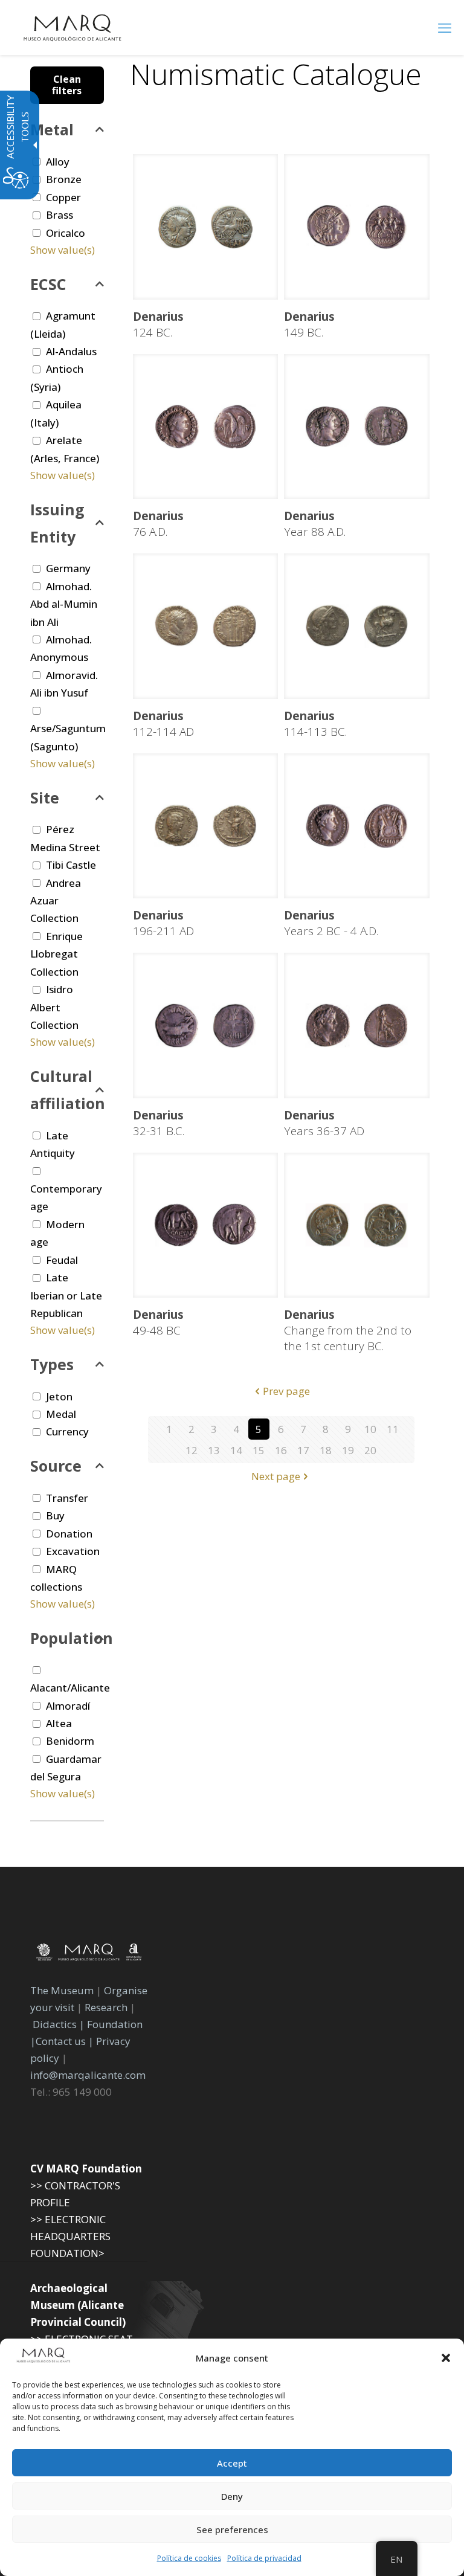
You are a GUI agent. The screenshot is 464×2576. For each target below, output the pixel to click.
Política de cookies (189, 2558)
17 (303, 1450)
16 (281, 1450)
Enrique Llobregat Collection (56, 954)
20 (370, 1450)
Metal (52, 129)
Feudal (62, 1260)
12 (192, 1450)
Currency (67, 1431)
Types (52, 1364)
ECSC (48, 284)
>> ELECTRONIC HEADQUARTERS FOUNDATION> (70, 2236)
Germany (68, 568)
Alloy (58, 162)
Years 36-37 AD (324, 1123)
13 (214, 1450)
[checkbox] (37, 197)
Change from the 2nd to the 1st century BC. (348, 1330)
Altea (59, 1723)
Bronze (64, 179)
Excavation (73, 1551)
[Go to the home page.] (72, 27)
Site (45, 797)
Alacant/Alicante (70, 1688)
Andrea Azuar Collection (56, 901)
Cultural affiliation (67, 1090)
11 (393, 1429)
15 (259, 1450)
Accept (232, 2463)
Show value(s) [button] (63, 250)
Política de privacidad (264, 2558)
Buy (55, 1515)
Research (106, 2007)
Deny (232, 2496)
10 (370, 1429)
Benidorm (70, 1741)
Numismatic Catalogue (276, 74)
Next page (276, 1476)
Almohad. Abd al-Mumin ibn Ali (64, 604)
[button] (446, 2358)
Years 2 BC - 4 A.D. (331, 923)
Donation (69, 1534)
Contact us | (65, 2041)
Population (67, 1638)
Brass (60, 215)
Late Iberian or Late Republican (66, 1295)
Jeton (59, 1396)
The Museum (62, 1990)
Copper (63, 197)
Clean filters (67, 85)
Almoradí (68, 1706)
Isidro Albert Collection (54, 1007)
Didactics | (60, 2024)
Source (56, 1466)
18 (326, 1450)
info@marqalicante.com (88, 2075)
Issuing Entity (57, 523)
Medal (61, 1414)
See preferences (232, 2529)
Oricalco (66, 233)
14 (236, 1450)
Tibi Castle (71, 865)
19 (348, 1450)
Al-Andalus (71, 351)
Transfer (67, 1498)
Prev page (286, 1391)
